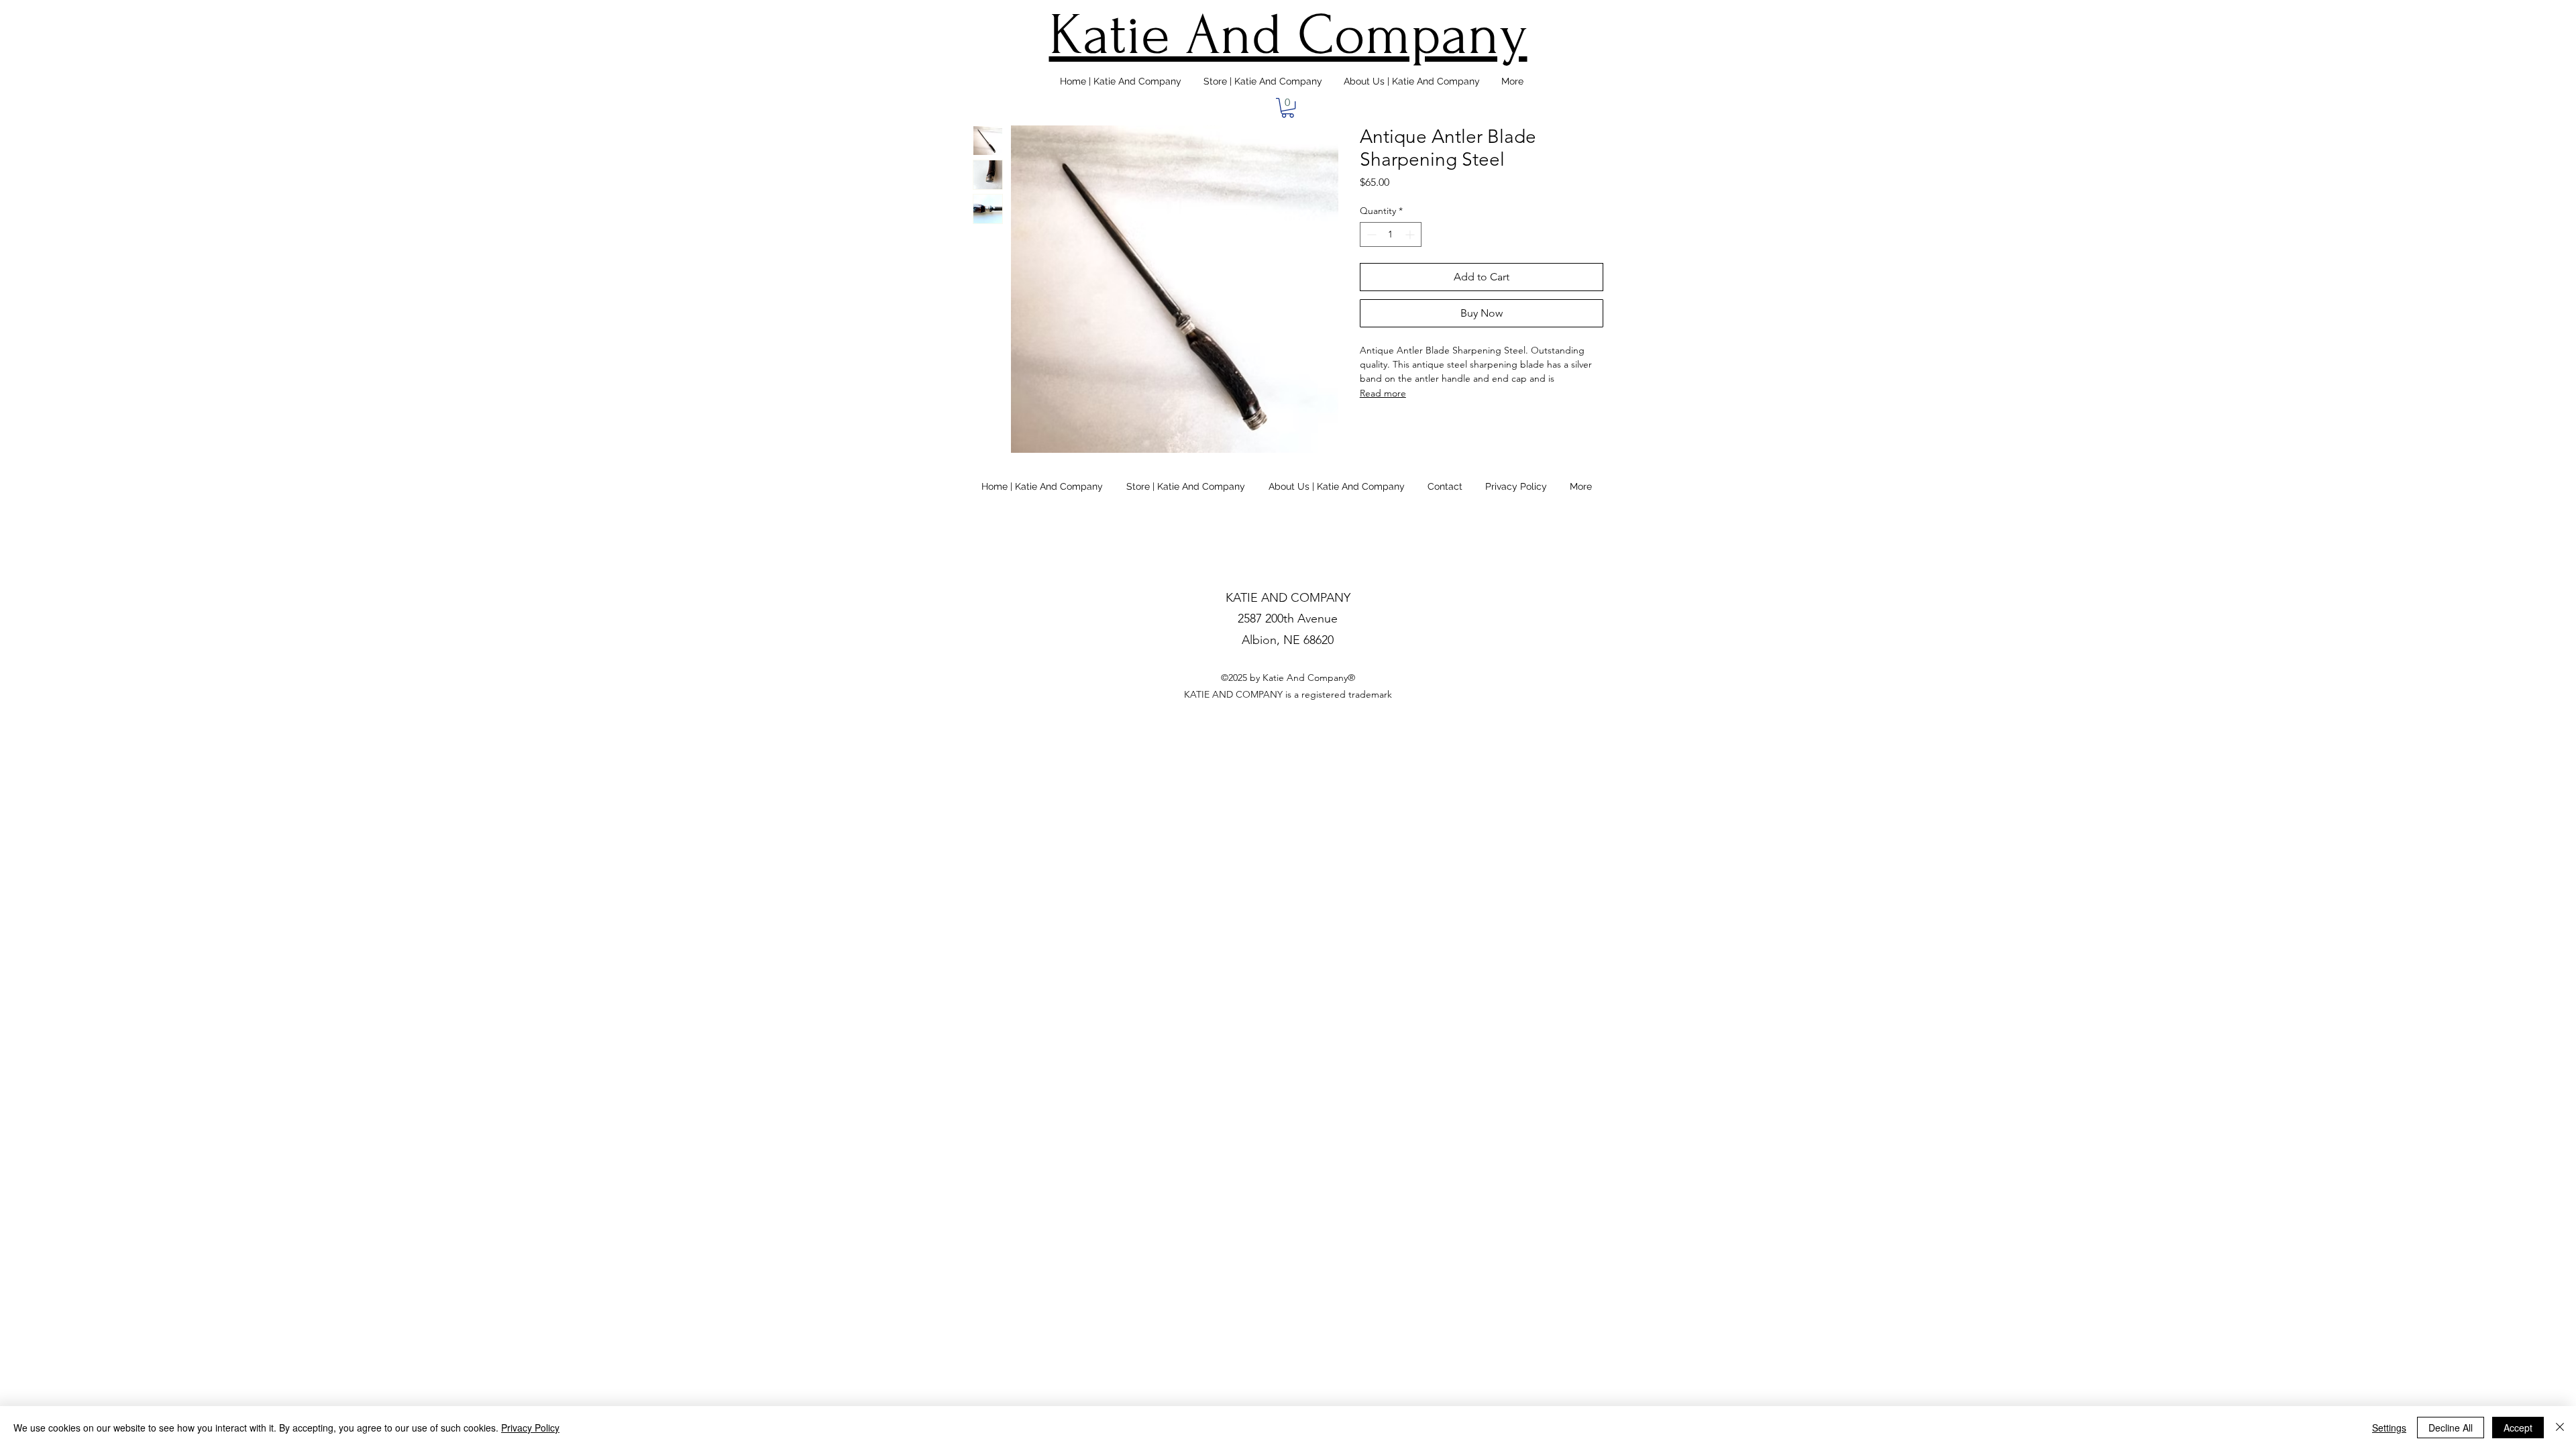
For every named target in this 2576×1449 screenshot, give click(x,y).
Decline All (2451, 1428)
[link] (1288, 108)
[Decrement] (1370, 234)
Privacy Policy (530, 1428)
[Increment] (1411, 234)
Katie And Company (1288, 35)
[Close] (2560, 1428)
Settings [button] (2389, 1428)
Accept (2518, 1428)
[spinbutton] (1391, 234)
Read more (1383, 393)
